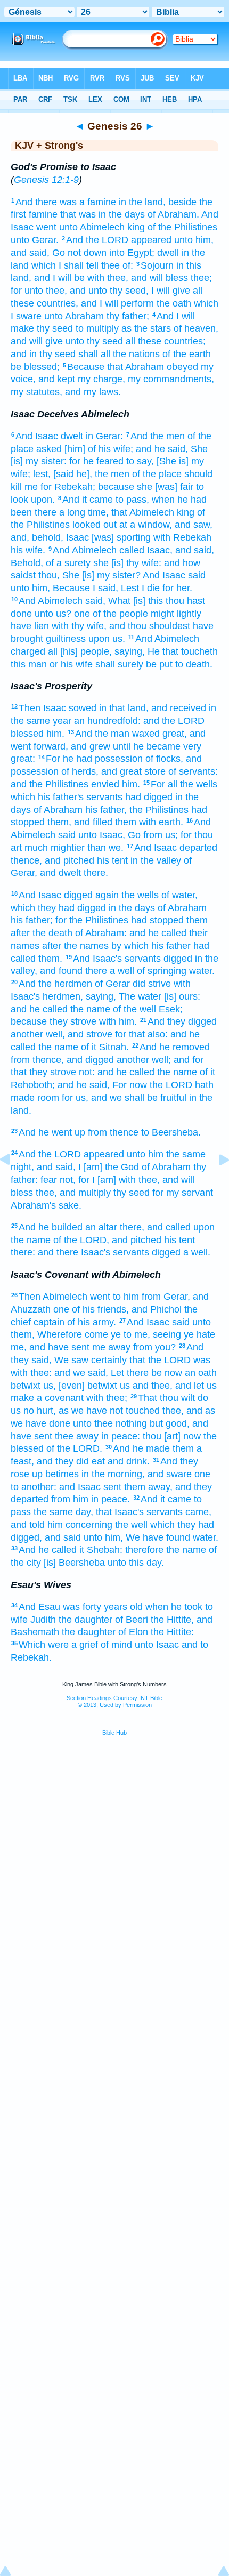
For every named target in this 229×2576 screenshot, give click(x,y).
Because (86, 367)
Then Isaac (42, 708)
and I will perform (117, 303)
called (132, 550)
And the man (102, 734)
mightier (68, 848)
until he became (147, 746)
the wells (140, 895)
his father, (106, 810)
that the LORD (160, 1360)
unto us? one (62, 614)
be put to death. (179, 664)
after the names (75, 946)
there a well (110, 971)
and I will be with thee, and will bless (111, 278)
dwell (168, 253)
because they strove (54, 1021)
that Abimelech (143, 512)
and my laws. (93, 392)
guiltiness (66, 639)
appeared (151, 240)
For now (130, 1085)
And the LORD (97, 240)
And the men (158, 436)
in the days (132, 908)
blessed (27, 734)
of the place (157, 474)
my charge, (101, 379)
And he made (141, 1448)
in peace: (121, 1436)
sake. (70, 1205)
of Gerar (112, 984)
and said (63, 1537)
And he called (48, 1550)
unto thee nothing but (118, 1423)
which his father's (47, 797)
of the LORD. (74, 1448)
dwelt (72, 436)
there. (96, 873)
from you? (154, 1347)
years (116, 1607)
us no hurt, (33, 1411)
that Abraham (136, 367)
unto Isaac (157, 1645)
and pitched (137, 1240)
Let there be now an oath (164, 1373)
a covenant (60, 1398)
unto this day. (136, 1563)
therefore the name (166, 1550)
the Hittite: (172, 1632)
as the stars (146, 328)
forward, (51, 746)
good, (178, 1423)
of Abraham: (101, 933)
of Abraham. (173, 214)
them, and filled (80, 822)
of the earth (187, 354)
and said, (195, 550)
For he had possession (94, 759)
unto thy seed (94, 341)
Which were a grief (58, 1645)
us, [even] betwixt (80, 1386)
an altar (101, 1227)
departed (198, 848)
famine (43, 214)
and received (179, 708)
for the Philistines (92, 920)
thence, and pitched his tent (69, 860)
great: (23, 759)
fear (49, 1180)
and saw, (194, 525)
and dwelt (60, 873)
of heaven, (196, 328)
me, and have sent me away (71, 1347)
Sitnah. (114, 1047)
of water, (179, 895)
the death (52, 933)
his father (171, 946)
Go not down (79, 253)
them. (50, 959)
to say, (140, 461)
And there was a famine (66, 202)
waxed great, (160, 734)
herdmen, (63, 996)
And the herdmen (55, 984)
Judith (43, 1620)
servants (104, 797)
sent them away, (138, 1487)
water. (202, 971)
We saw (71, 1360)
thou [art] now (172, 1436)
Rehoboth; (33, 1085)
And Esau (39, 1607)
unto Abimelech (92, 227)
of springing (162, 971)
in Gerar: (104, 436)
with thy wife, (79, 626)
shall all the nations (119, 354)
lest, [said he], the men (81, 474)
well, (55, 1034)
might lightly (176, 614)
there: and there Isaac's (60, 1252)
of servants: (193, 771)
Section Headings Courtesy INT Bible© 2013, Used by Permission (114, 1701)
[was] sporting (121, 537)
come (96, 1334)
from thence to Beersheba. (144, 1132)
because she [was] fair (146, 487)
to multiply (97, 328)
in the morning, (113, 1474)
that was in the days (103, 214)
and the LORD (174, 721)
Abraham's (33, 1205)
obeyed (182, 367)
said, (95, 601)
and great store (133, 771)
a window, (151, 525)
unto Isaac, (102, 835)
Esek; (171, 1009)
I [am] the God (109, 1167)
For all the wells (184, 784)
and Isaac (80, 1487)
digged (78, 895)
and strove (90, 1034)
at (123, 525)
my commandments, (171, 379)
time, (98, 512)
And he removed (175, 1047)
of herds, (80, 771)
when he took (174, 1607)
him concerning (80, 1525)
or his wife (71, 664)
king (136, 227)
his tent (179, 1240)
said (197, 575)
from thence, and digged (62, 1060)
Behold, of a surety (51, 563)
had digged (149, 797)
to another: (34, 1487)
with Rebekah (182, 537)
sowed (83, 708)
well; (161, 1060)
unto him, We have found (137, 1537)
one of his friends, (91, 1309)
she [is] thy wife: (127, 563)
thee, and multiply (73, 1193)
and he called (158, 933)
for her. (177, 588)
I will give (171, 291)
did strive (152, 984)
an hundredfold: (107, 721)
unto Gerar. (35, 240)
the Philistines (159, 810)
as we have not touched (109, 1411)
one (202, 1474)
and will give (37, 341)
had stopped (157, 920)
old (136, 1607)
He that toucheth (183, 651)
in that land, (124, 708)
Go (134, 835)
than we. (105, 848)
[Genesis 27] (216, 1184)
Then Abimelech (53, 1297)
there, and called (155, 1227)
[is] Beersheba (74, 1563)
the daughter (85, 1620)
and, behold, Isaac (50, 537)
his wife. (28, 550)
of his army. (92, 1322)
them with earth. (149, 822)
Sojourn (157, 265)
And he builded (51, 1227)
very (192, 746)
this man (29, 664)
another (27, 1034)
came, (198, 1512)
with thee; (107, 1398)
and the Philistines (50, 784)
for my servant (183, 1193)
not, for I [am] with (98, 1180)
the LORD (171, 1085)
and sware (170, 1474)
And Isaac (37, 436)
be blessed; (35, 367)
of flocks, (164, 759)
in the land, (142, 202)
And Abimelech (85, 550)
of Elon (133, 1632)
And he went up (52, 1132)
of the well (134, 1009)
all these (144, 341)
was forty (82, 1607)
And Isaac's (97, 959)
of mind (116, 1645)
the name (90, 1009)
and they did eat (71, 1461)
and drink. (129, 1461)
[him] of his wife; (99, 449)
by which (130, 946)
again (107, 895)
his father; (32, 920)
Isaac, (160, 550)
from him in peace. (91, 1499)
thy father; (128, 316)
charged (28, 651)
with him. (118, 1021)
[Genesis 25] (13, 1184)
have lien (30, 626)
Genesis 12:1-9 (46, 180)
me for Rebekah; (60, 487)
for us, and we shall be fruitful (124, 1098)
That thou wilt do (173, 1398)
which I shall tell (65, 265)
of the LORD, (81, 1240)
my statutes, (36, 392)
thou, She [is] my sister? (89, 575)
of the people (120, 614)
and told (28, 1525)
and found (61, 971)
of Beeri (132, 1620)
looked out (95, 525)
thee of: (117, 265)
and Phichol (157, 1309)
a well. (197, 1252)
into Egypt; (132, 253)
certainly (109, 1360)
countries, (58, 303)
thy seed (55, 328)
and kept (57, 379)
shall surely (119, 664)
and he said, (162, 449)
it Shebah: (101, 1550)
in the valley (156, 860)
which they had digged (58, 908)
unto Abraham (74, 316)
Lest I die (140, 588)
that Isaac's (120, 1512)
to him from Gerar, (152, 1297)
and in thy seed (43, 354)
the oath (174, 303)
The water (140, 996)
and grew (91, 746)
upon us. (107, 639)
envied (105, 784)
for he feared (96, 461)
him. (55, 734)
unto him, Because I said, (64, 588)
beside (182, 202)
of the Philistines (182, 227)
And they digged (182, 1021)
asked (49, 449)
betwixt (26, 1386)
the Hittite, (172, 1620)
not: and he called (117, 1072)
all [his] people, (80, 651)
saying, (130, 651)
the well (131, 1525)
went (46, 227)
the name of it (67, 1047)
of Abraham (58, 810)
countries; (185, 341)
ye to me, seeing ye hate (163, 1334)
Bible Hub (114, 1733)
